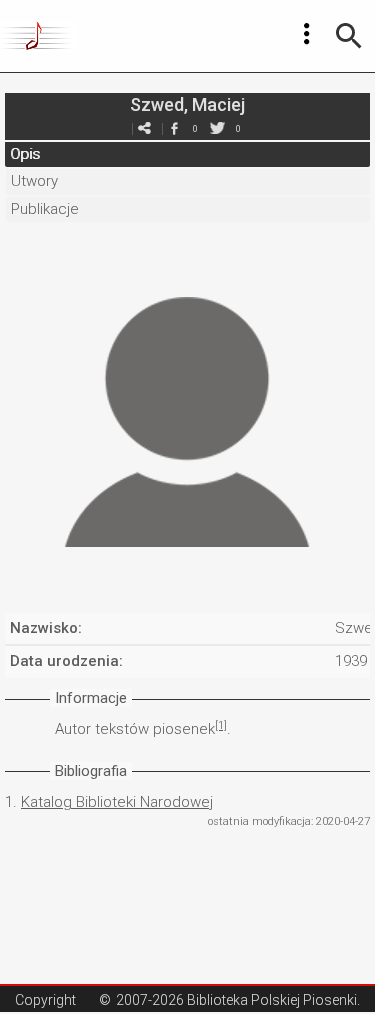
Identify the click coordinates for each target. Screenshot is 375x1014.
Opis (25, 154)
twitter (218, 128)
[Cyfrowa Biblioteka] (38, 36)
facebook (175, 128)
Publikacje (45, 209)
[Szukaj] (349, 36)
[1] (221, 725)
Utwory (34, 181)
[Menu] (307, 34)
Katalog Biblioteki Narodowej (117, 802)
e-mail (145, 128)
